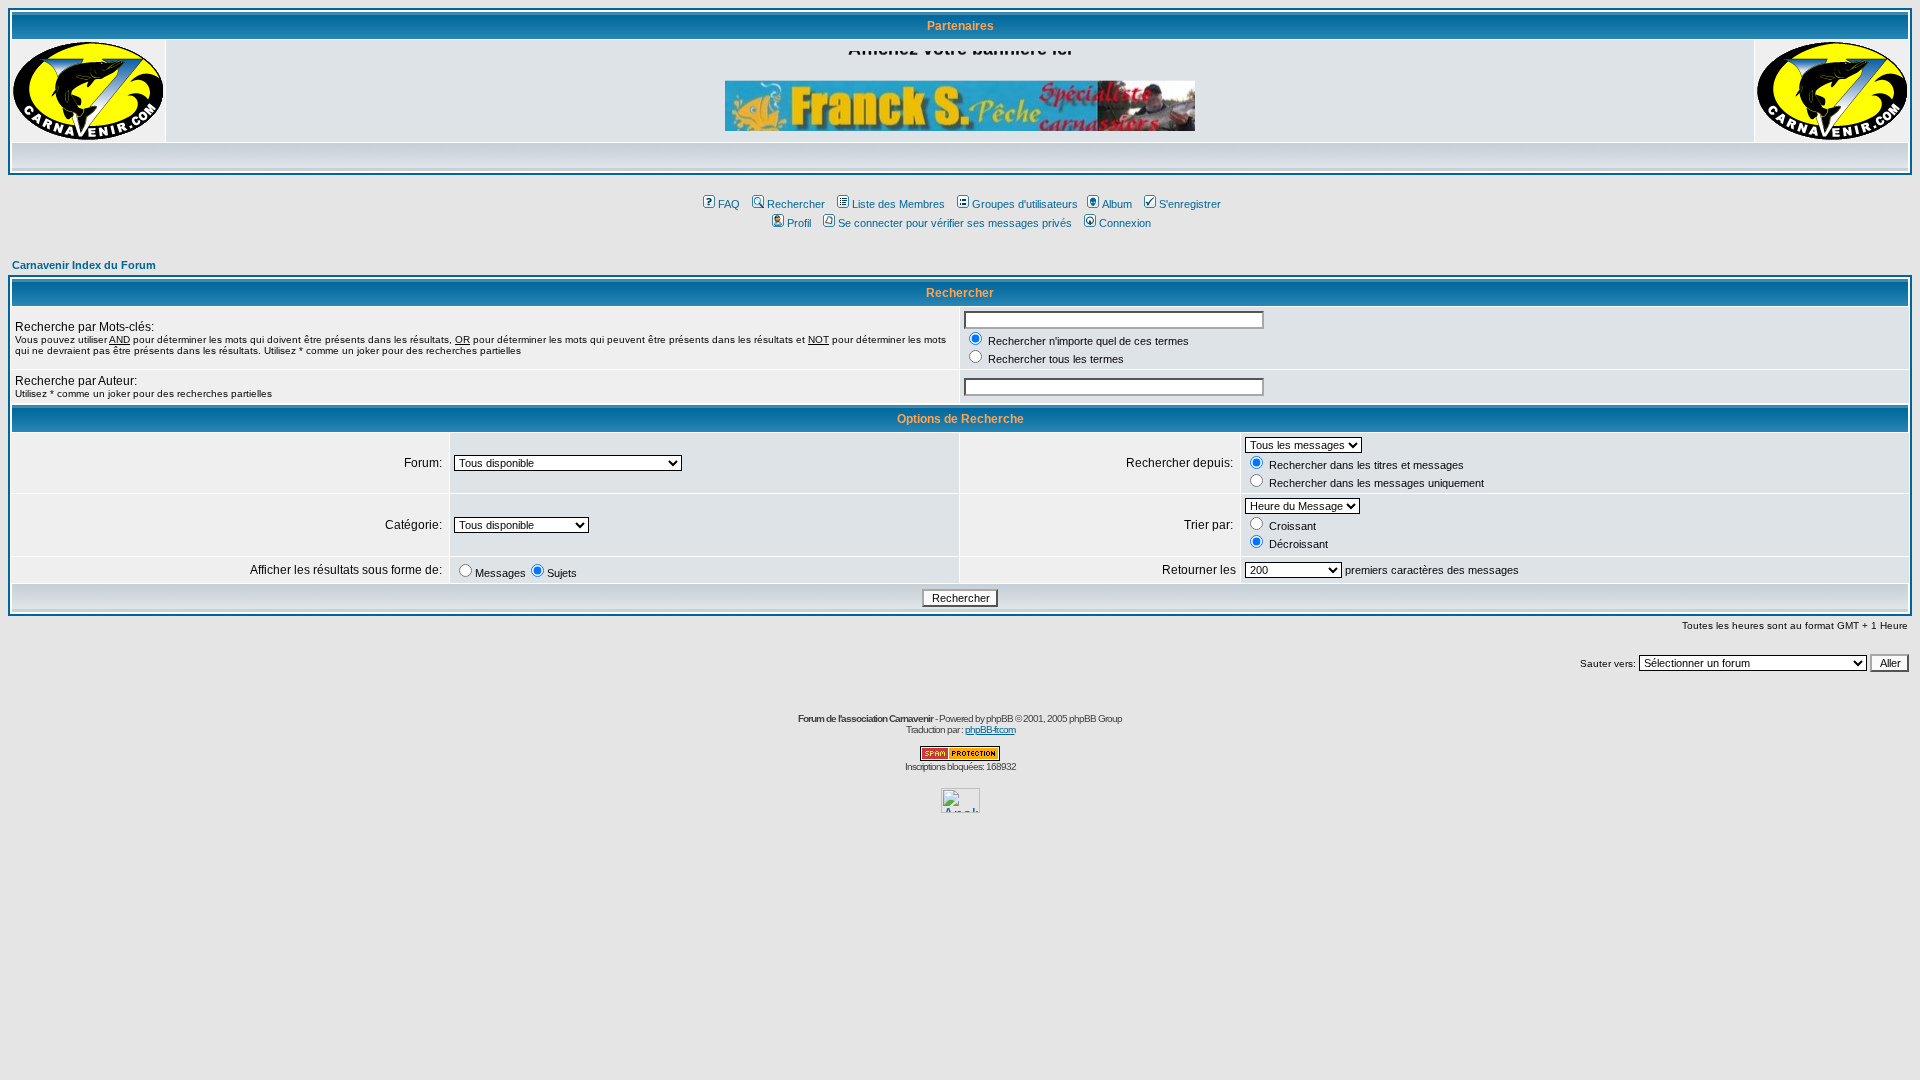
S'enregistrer (1190, 204)
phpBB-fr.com (990, 729)
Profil (799, 223)
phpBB (999, 718)
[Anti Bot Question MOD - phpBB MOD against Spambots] (960, 757)
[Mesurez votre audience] (960, 807)
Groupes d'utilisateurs (1025, 204)
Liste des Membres (898, 204)
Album (1117, 204)
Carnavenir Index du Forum (84, 265)
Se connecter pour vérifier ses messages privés (955, 223)
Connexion (1125, 223)
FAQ (729, 204)
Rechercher (796, 204)
